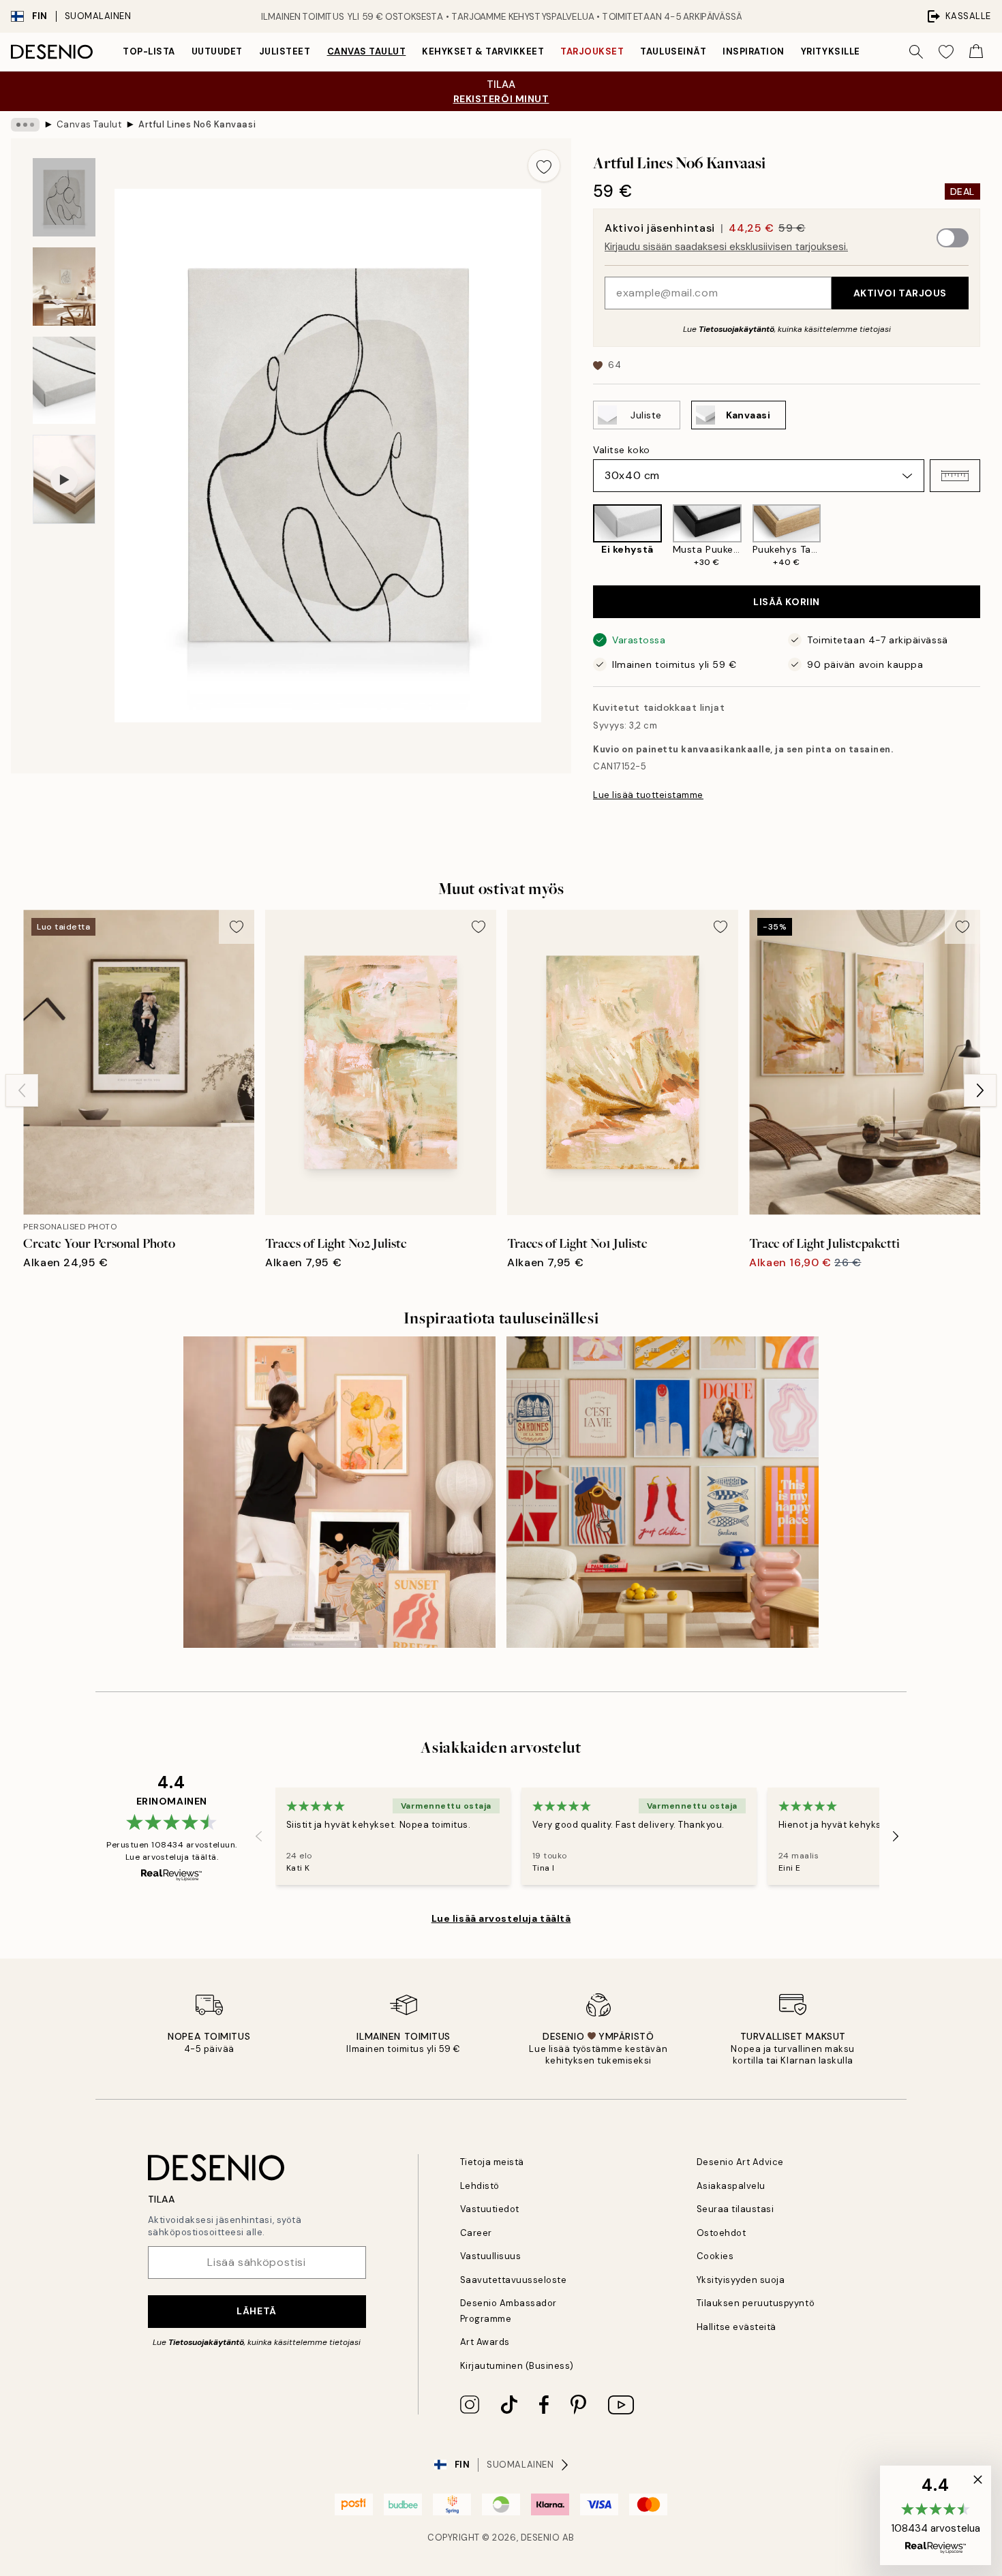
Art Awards (485, 2342)
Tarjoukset (592, 51)
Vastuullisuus (491, 2256)
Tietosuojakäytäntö (737, 329)
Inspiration (754, 51)
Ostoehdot (722, 2233)
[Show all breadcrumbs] (25, 125)
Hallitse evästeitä (737, 2327)
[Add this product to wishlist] (544, 166)
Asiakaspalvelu (731, 2186)
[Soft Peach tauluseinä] (339, 1492)
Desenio (541, 2537)
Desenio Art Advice (740, 2162)
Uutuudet (217, 51)
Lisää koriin (787, 602)
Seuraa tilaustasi (735, 2209)
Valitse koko (622, 450)
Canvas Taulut (367, 51)
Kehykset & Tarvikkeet (483, 51)
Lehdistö (480, 2186)
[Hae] (916, 52)
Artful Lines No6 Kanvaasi (197, 124)
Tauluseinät (673, 51)
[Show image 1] (64, 197)
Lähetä (256, 2311)
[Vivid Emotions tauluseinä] (663, 1492)
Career (476, 2233)
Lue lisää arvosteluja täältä (501, 1918)
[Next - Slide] (991, 536)
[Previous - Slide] (582, 536)
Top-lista (149, 51)
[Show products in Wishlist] (946, 52)
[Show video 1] (64, 479)
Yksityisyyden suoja (741, 2280)
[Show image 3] (64, 381)
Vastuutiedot (490, 2209)
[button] (955, 476)
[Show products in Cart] (976, 52)
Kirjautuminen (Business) (517, 2366)
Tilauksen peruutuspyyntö (756, 2303)
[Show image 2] (64, 287)
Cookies (715, 2256)
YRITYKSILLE (831, 51)
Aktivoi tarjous (900, 293)
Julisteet (285, 51)
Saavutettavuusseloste (514, 2280)
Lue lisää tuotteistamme (648, 795)
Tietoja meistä (492, 2162)
